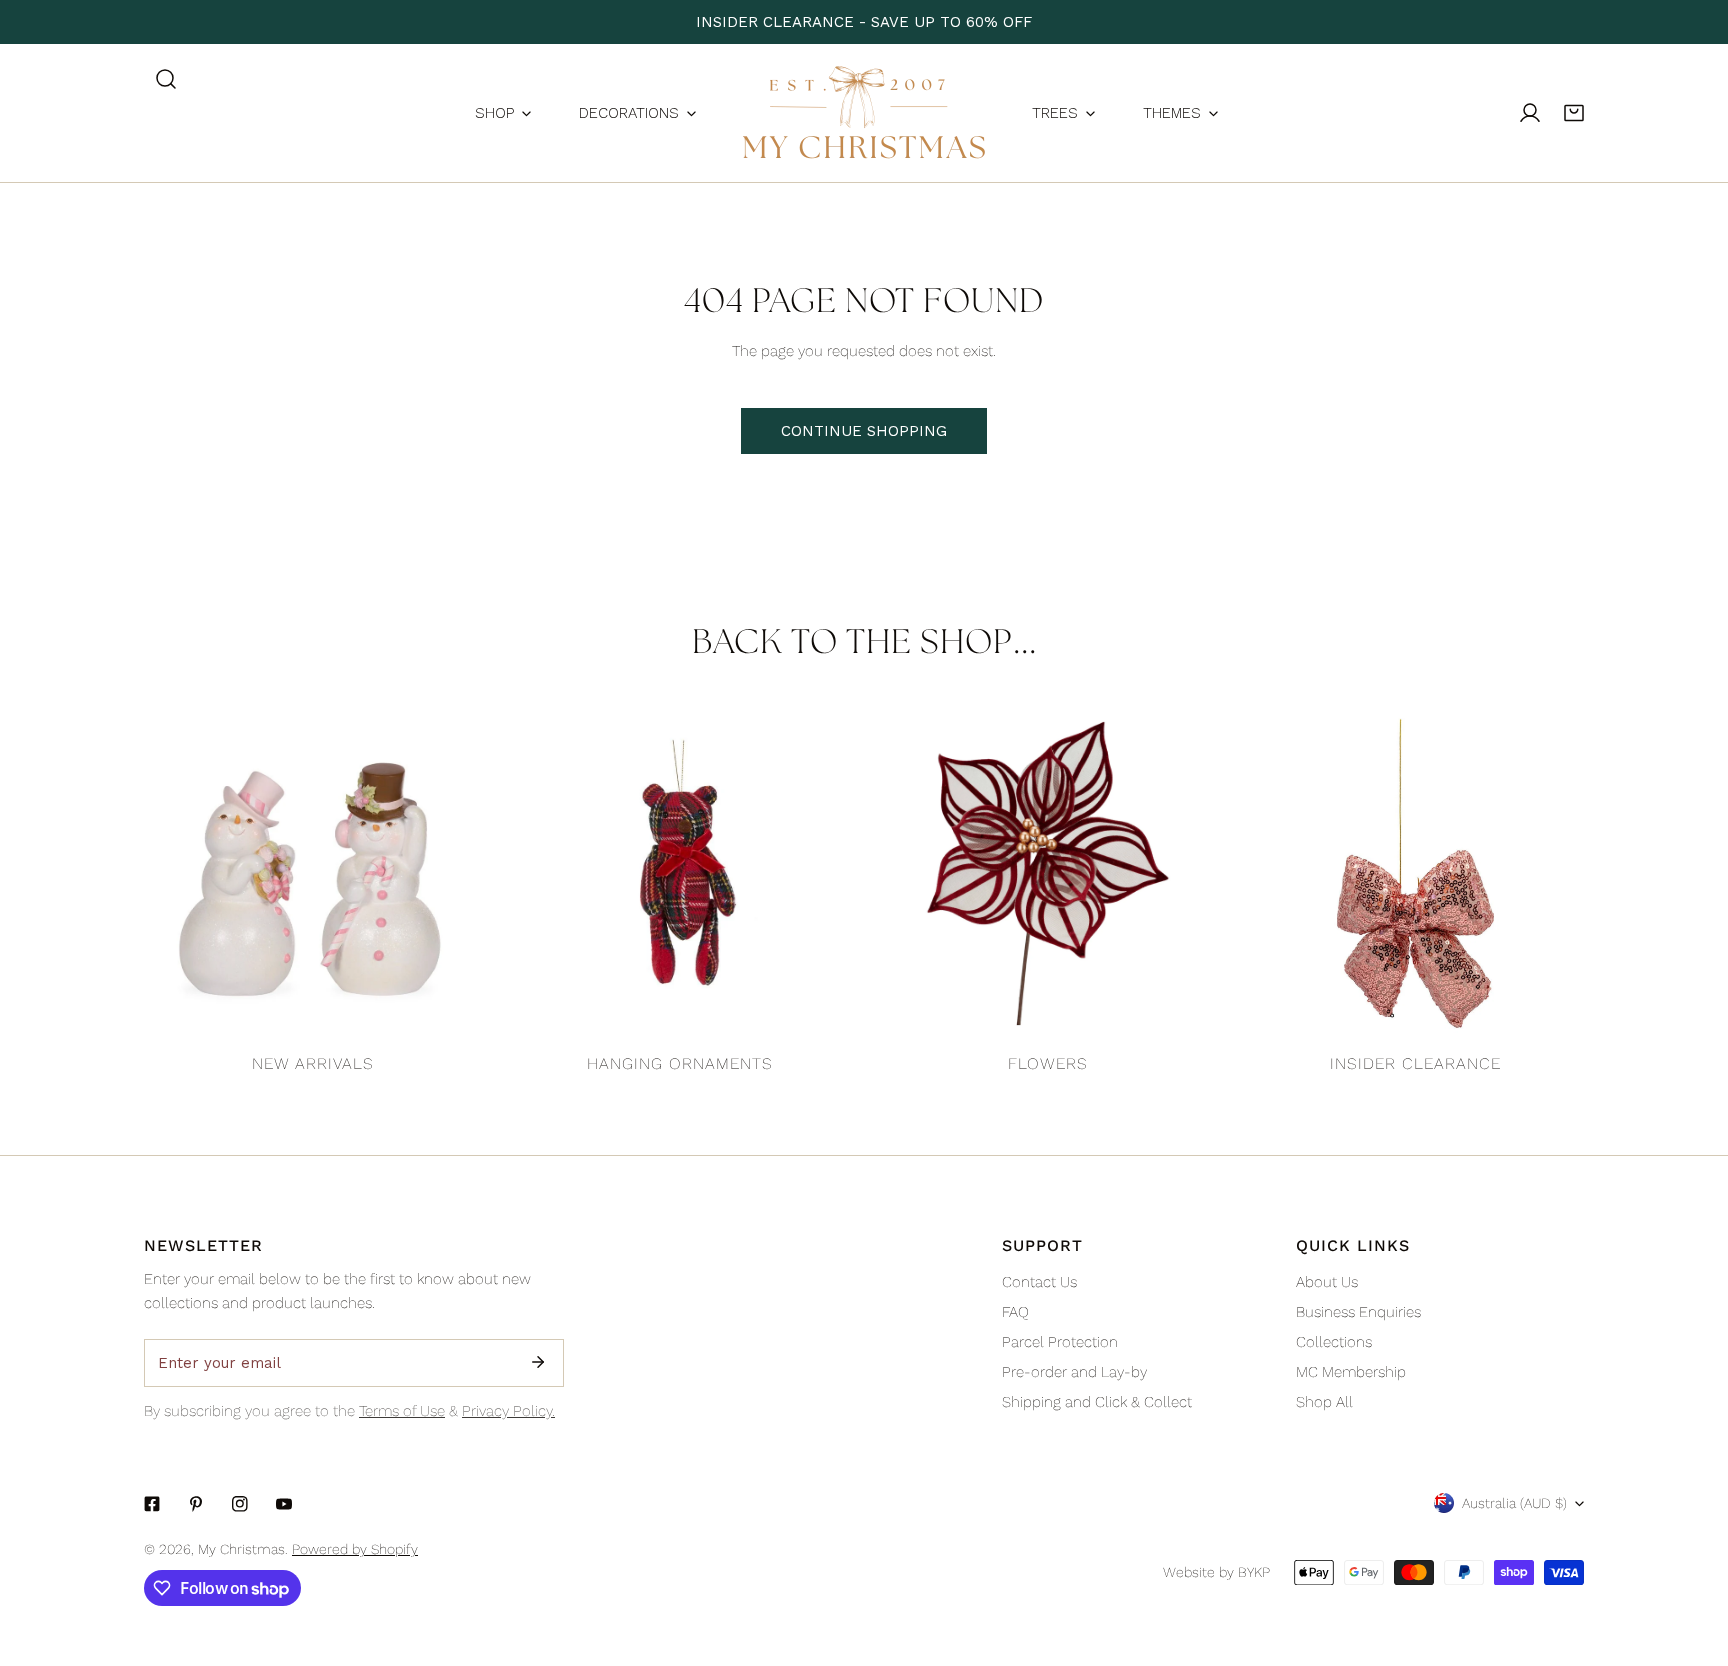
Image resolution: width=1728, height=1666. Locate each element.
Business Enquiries (1358, 1312)
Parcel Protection (1060, 1342)
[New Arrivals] (313, 874)
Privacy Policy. (508, 1411)
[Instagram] (240, 1504)
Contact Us (1039, 1282)
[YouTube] (284, 1504)
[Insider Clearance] (1416, 874)
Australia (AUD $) (1514, 1503)
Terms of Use (402, 1411)
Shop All (1324, 1402)
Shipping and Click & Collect (1097, 1402)
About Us (1327, 1282)
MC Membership (1351, 1372)
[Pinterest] (196, 1504)
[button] (1574, 113)
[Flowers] (1048, 874)
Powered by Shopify (355, 1549)
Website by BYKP (1216, 1572)
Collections (1334, 1342)
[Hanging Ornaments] (681, 874)
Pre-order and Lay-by (1074, 1372)
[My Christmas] (864, 113)
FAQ (1015, 1312)
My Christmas (241, 1549)
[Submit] (538, 1362)
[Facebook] (152, 1504)
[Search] (166, 79)
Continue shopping (864, 431)
